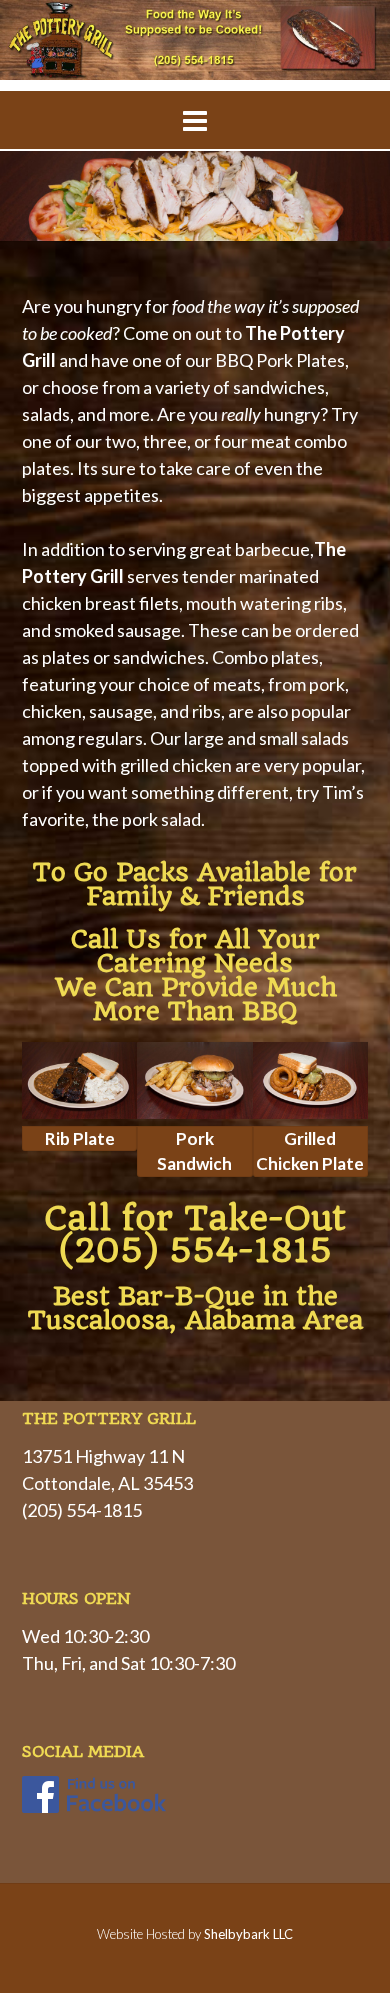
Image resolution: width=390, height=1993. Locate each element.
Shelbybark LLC (248, 1934)
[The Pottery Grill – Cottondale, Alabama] (195, 40)
